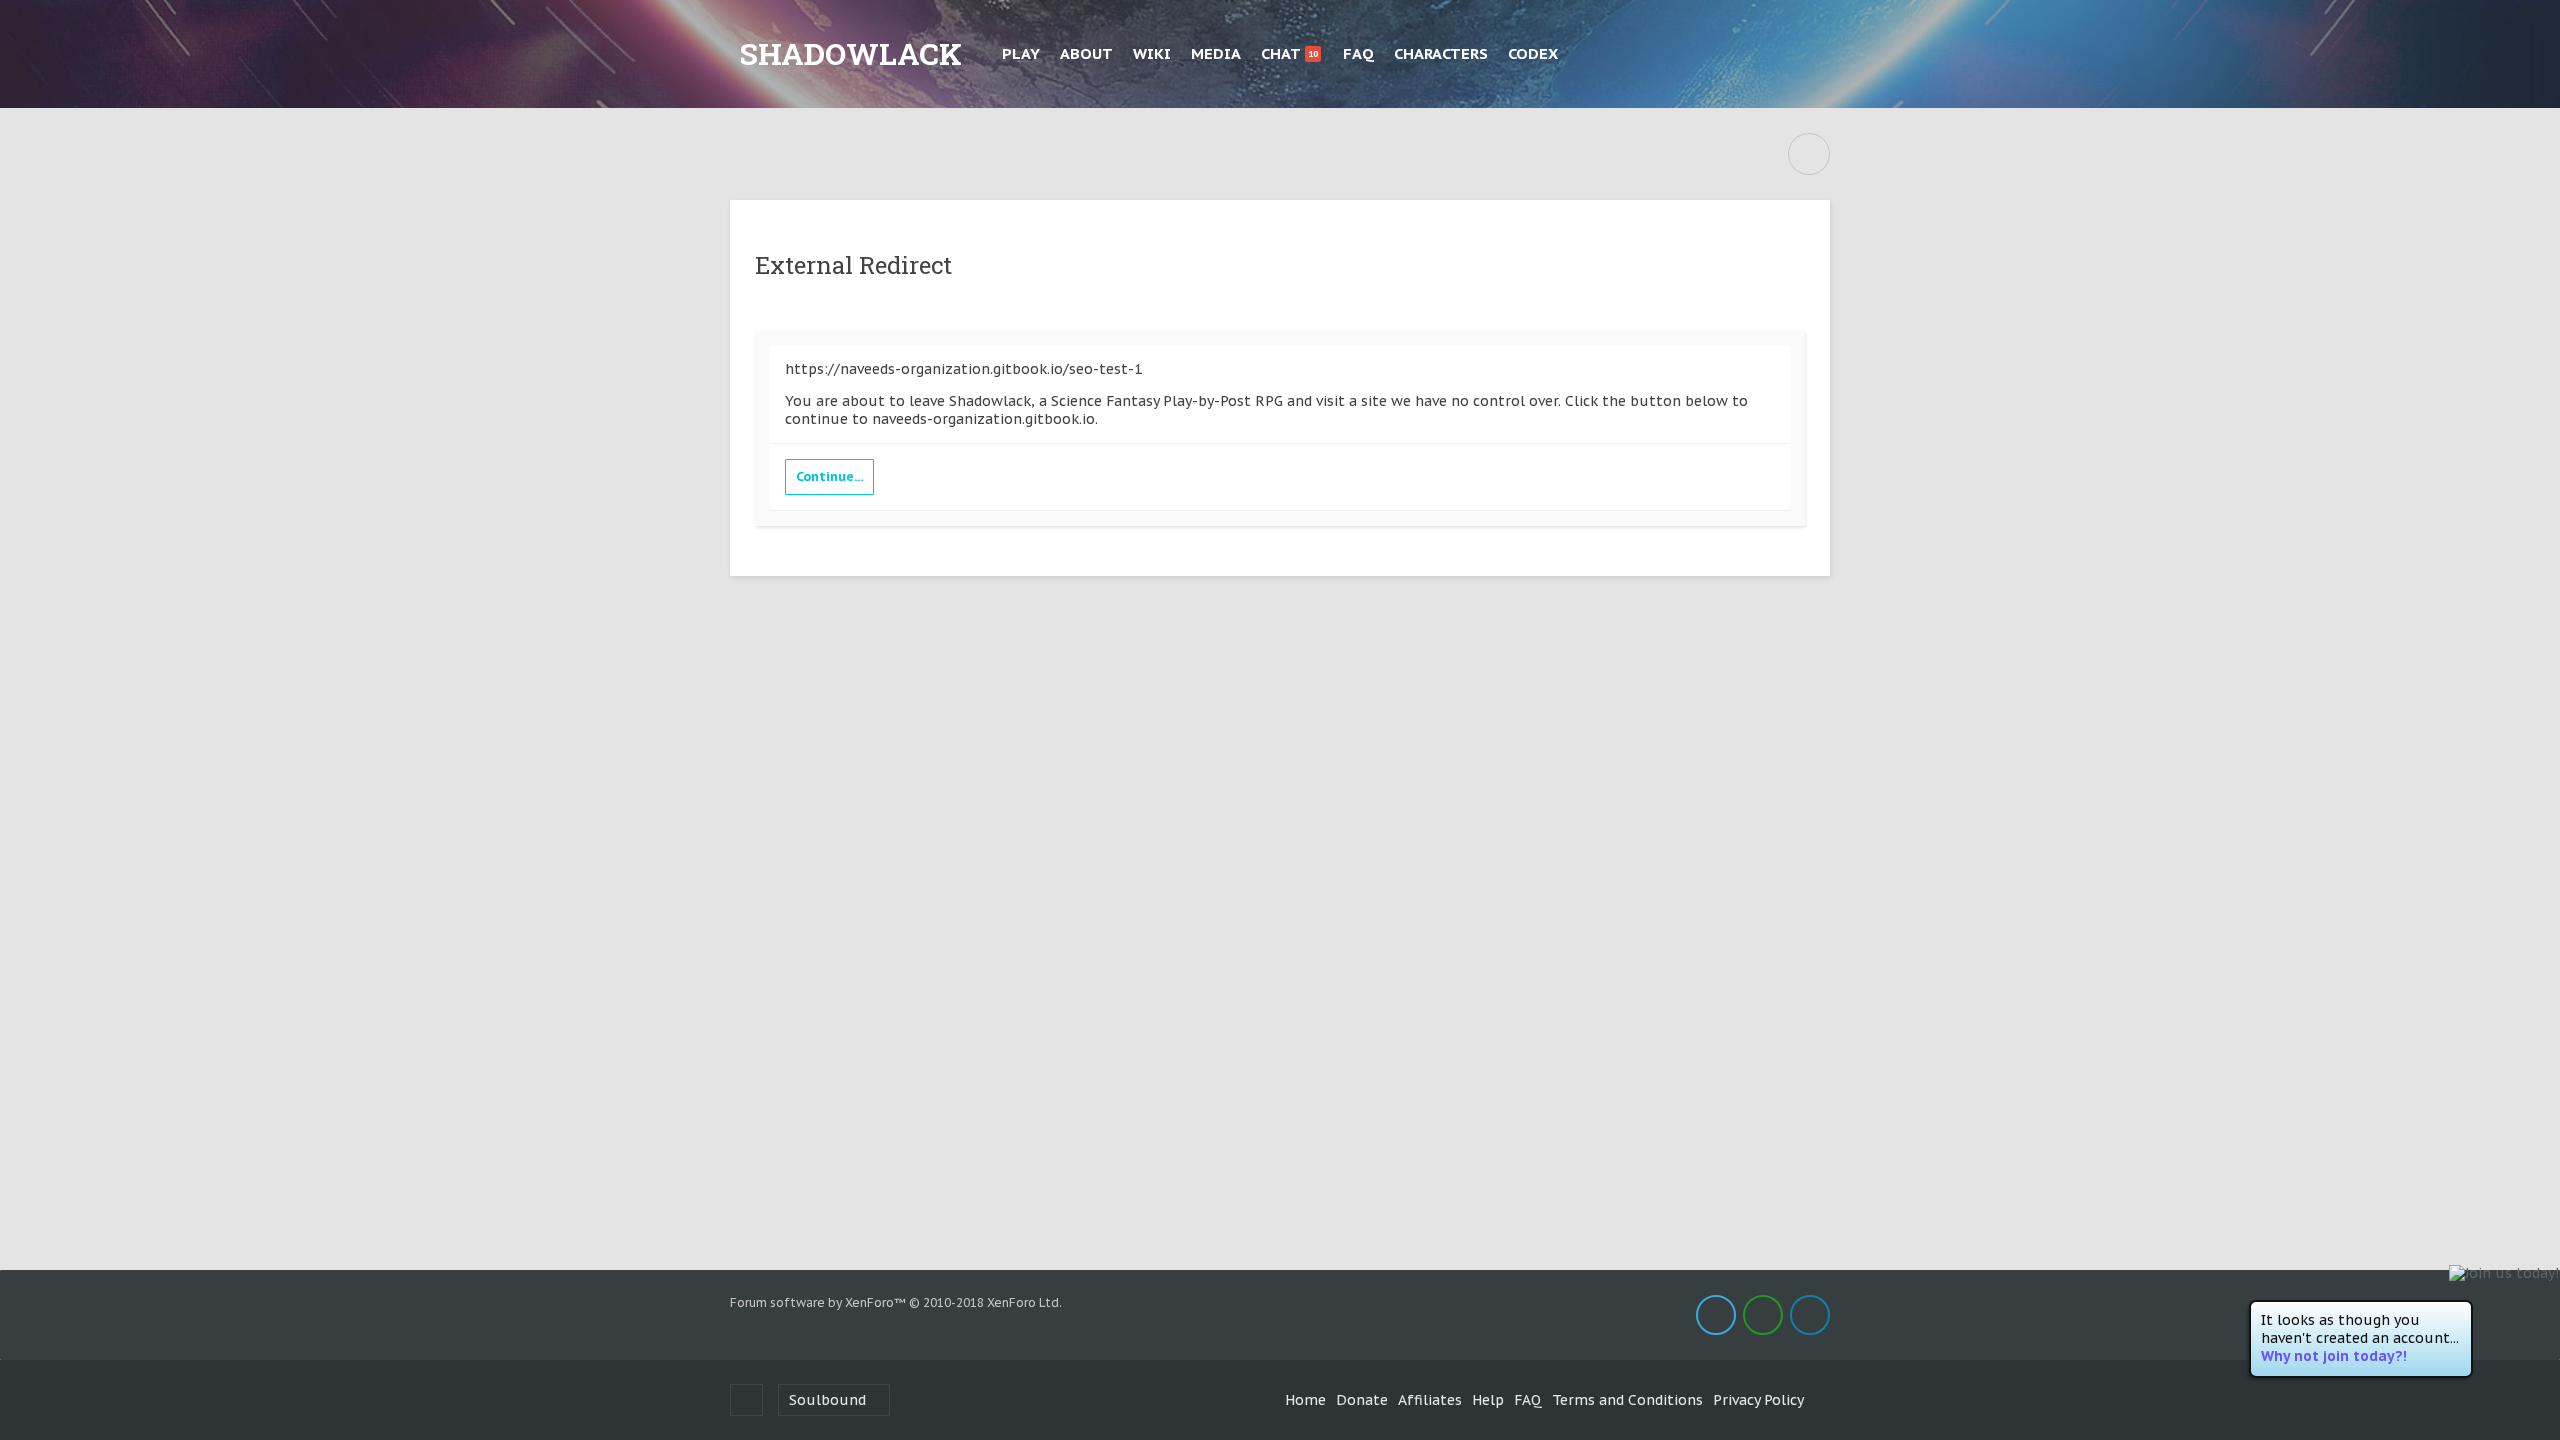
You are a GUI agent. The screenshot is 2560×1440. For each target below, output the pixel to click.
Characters (1441, 53)
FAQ (1358, 53)
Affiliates (1430, 1400)
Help (1488, 1400)
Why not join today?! (2334, 1356)
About (1086, 53)
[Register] (1810, 54)
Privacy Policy (1758, 1400)
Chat (1289, 53)
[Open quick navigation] (1809, 154)
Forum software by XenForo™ (896, 1302)
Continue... (829, 476)
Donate (1362, 1400)
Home (1305, 1400)
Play (1021, 53)
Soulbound (827, 1400)
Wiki (1152, 53)
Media (1216, 53)
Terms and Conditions (1627, 1400)
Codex (1533, 53)
